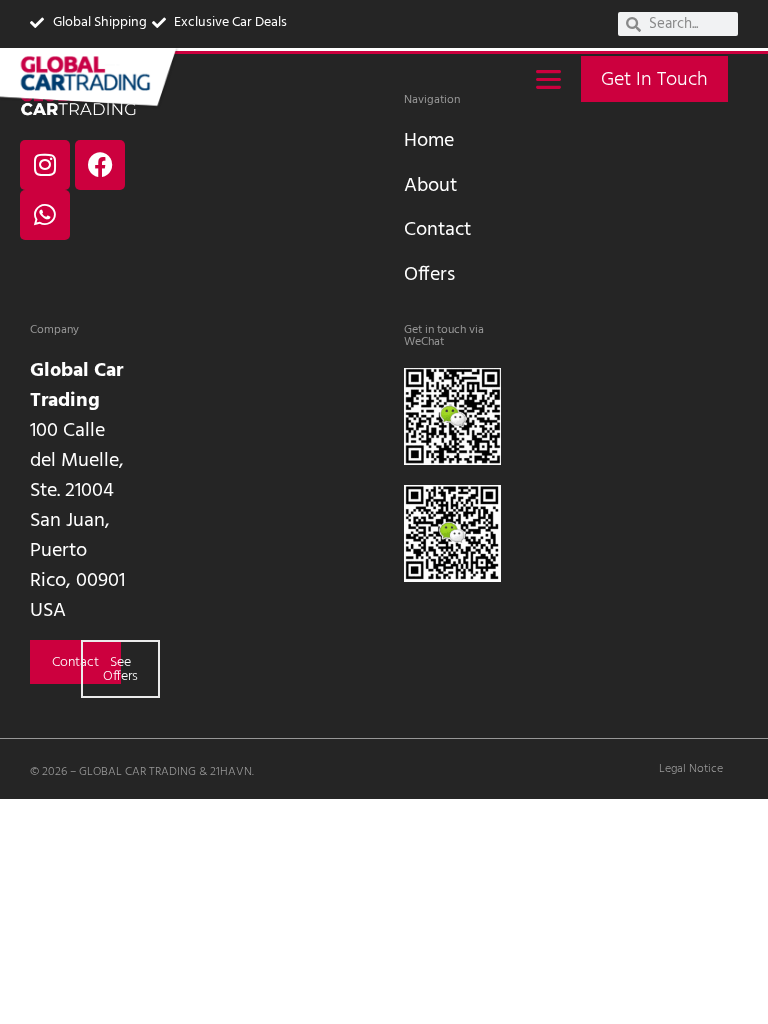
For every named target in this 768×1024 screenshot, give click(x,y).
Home (429, 141)
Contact (437, 230)
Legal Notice (691, 769)
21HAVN (231, 772)
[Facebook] (100, 165)
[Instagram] (45, 165)
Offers (429, 275)
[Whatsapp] (45, 215)
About (430, 186)
